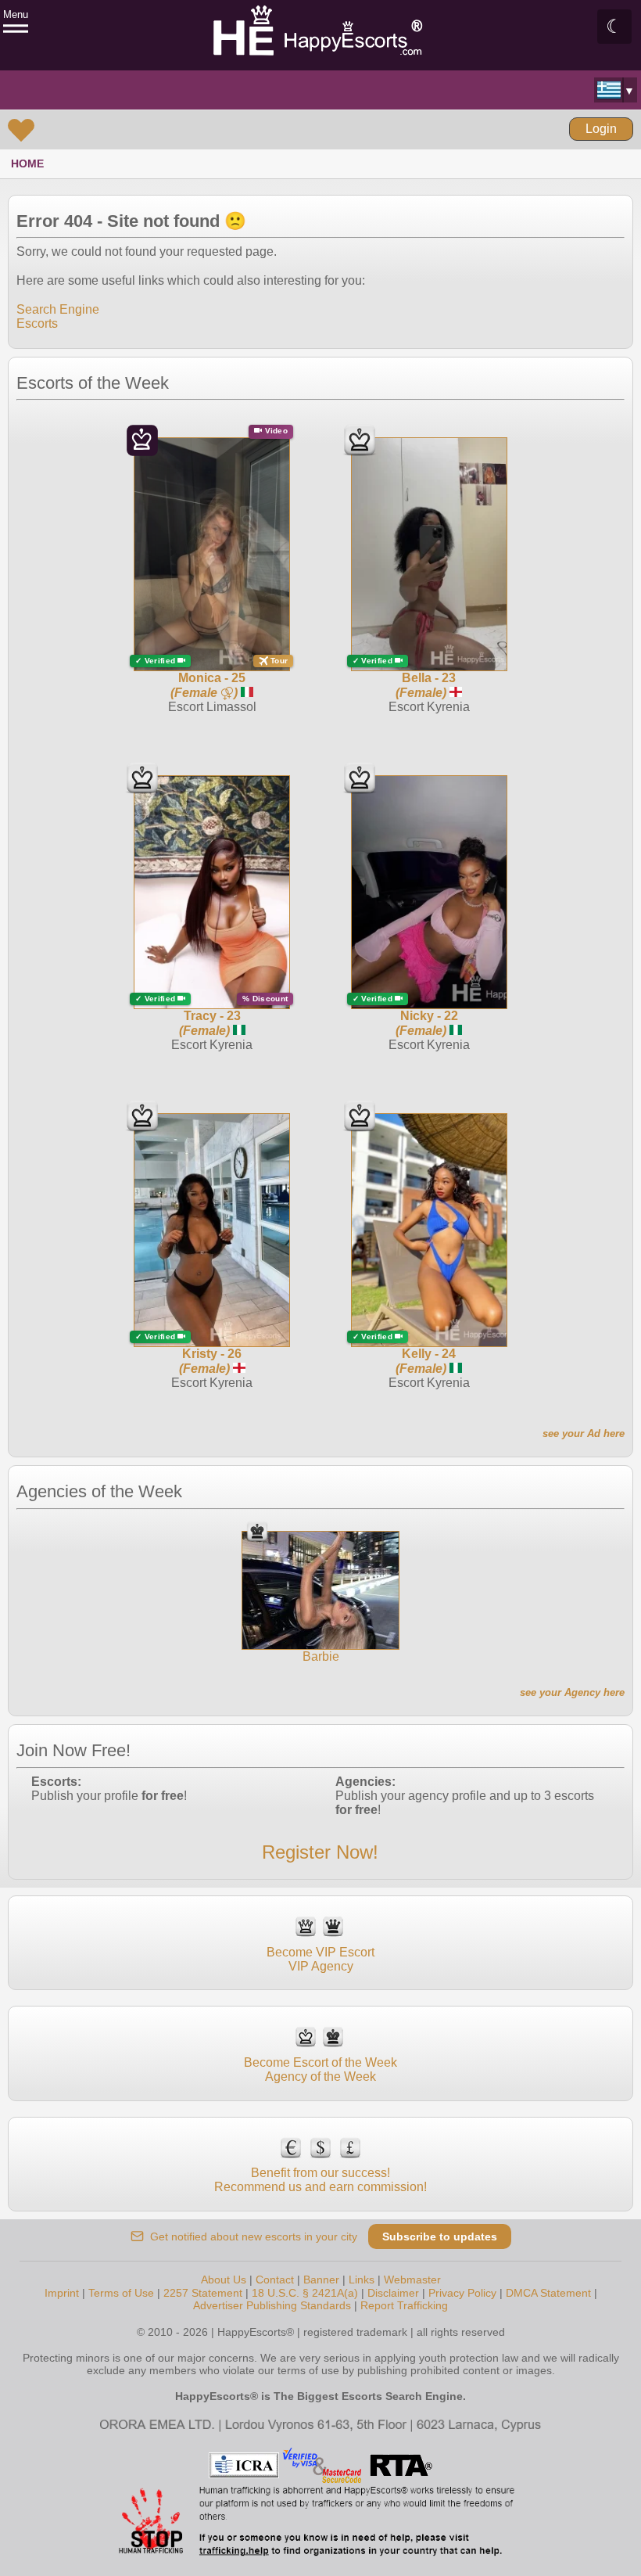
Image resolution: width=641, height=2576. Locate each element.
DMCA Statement (548, 2293)
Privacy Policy (462, 2293)
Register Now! (320, 1852)
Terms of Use (121, 2293)
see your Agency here (572, 1692)
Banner (321, 2280)
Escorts (37, 323)
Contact (275, 2280)
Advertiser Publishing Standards (272, 2305)
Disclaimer (393, 2293)
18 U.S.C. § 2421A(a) (305, 2293)
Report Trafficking (404, 2305)
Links (362, 2280)
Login (601, 129)
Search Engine (58, 309)
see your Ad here (584, 1434)
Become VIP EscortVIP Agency (320, 1959)
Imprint (62, 2293)
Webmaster (412, 2280)
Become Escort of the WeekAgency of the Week (320, 2069)
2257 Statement (203, 2293)
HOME (27, 163)
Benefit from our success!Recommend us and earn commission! (320, 2180)
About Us (224, 2280)
